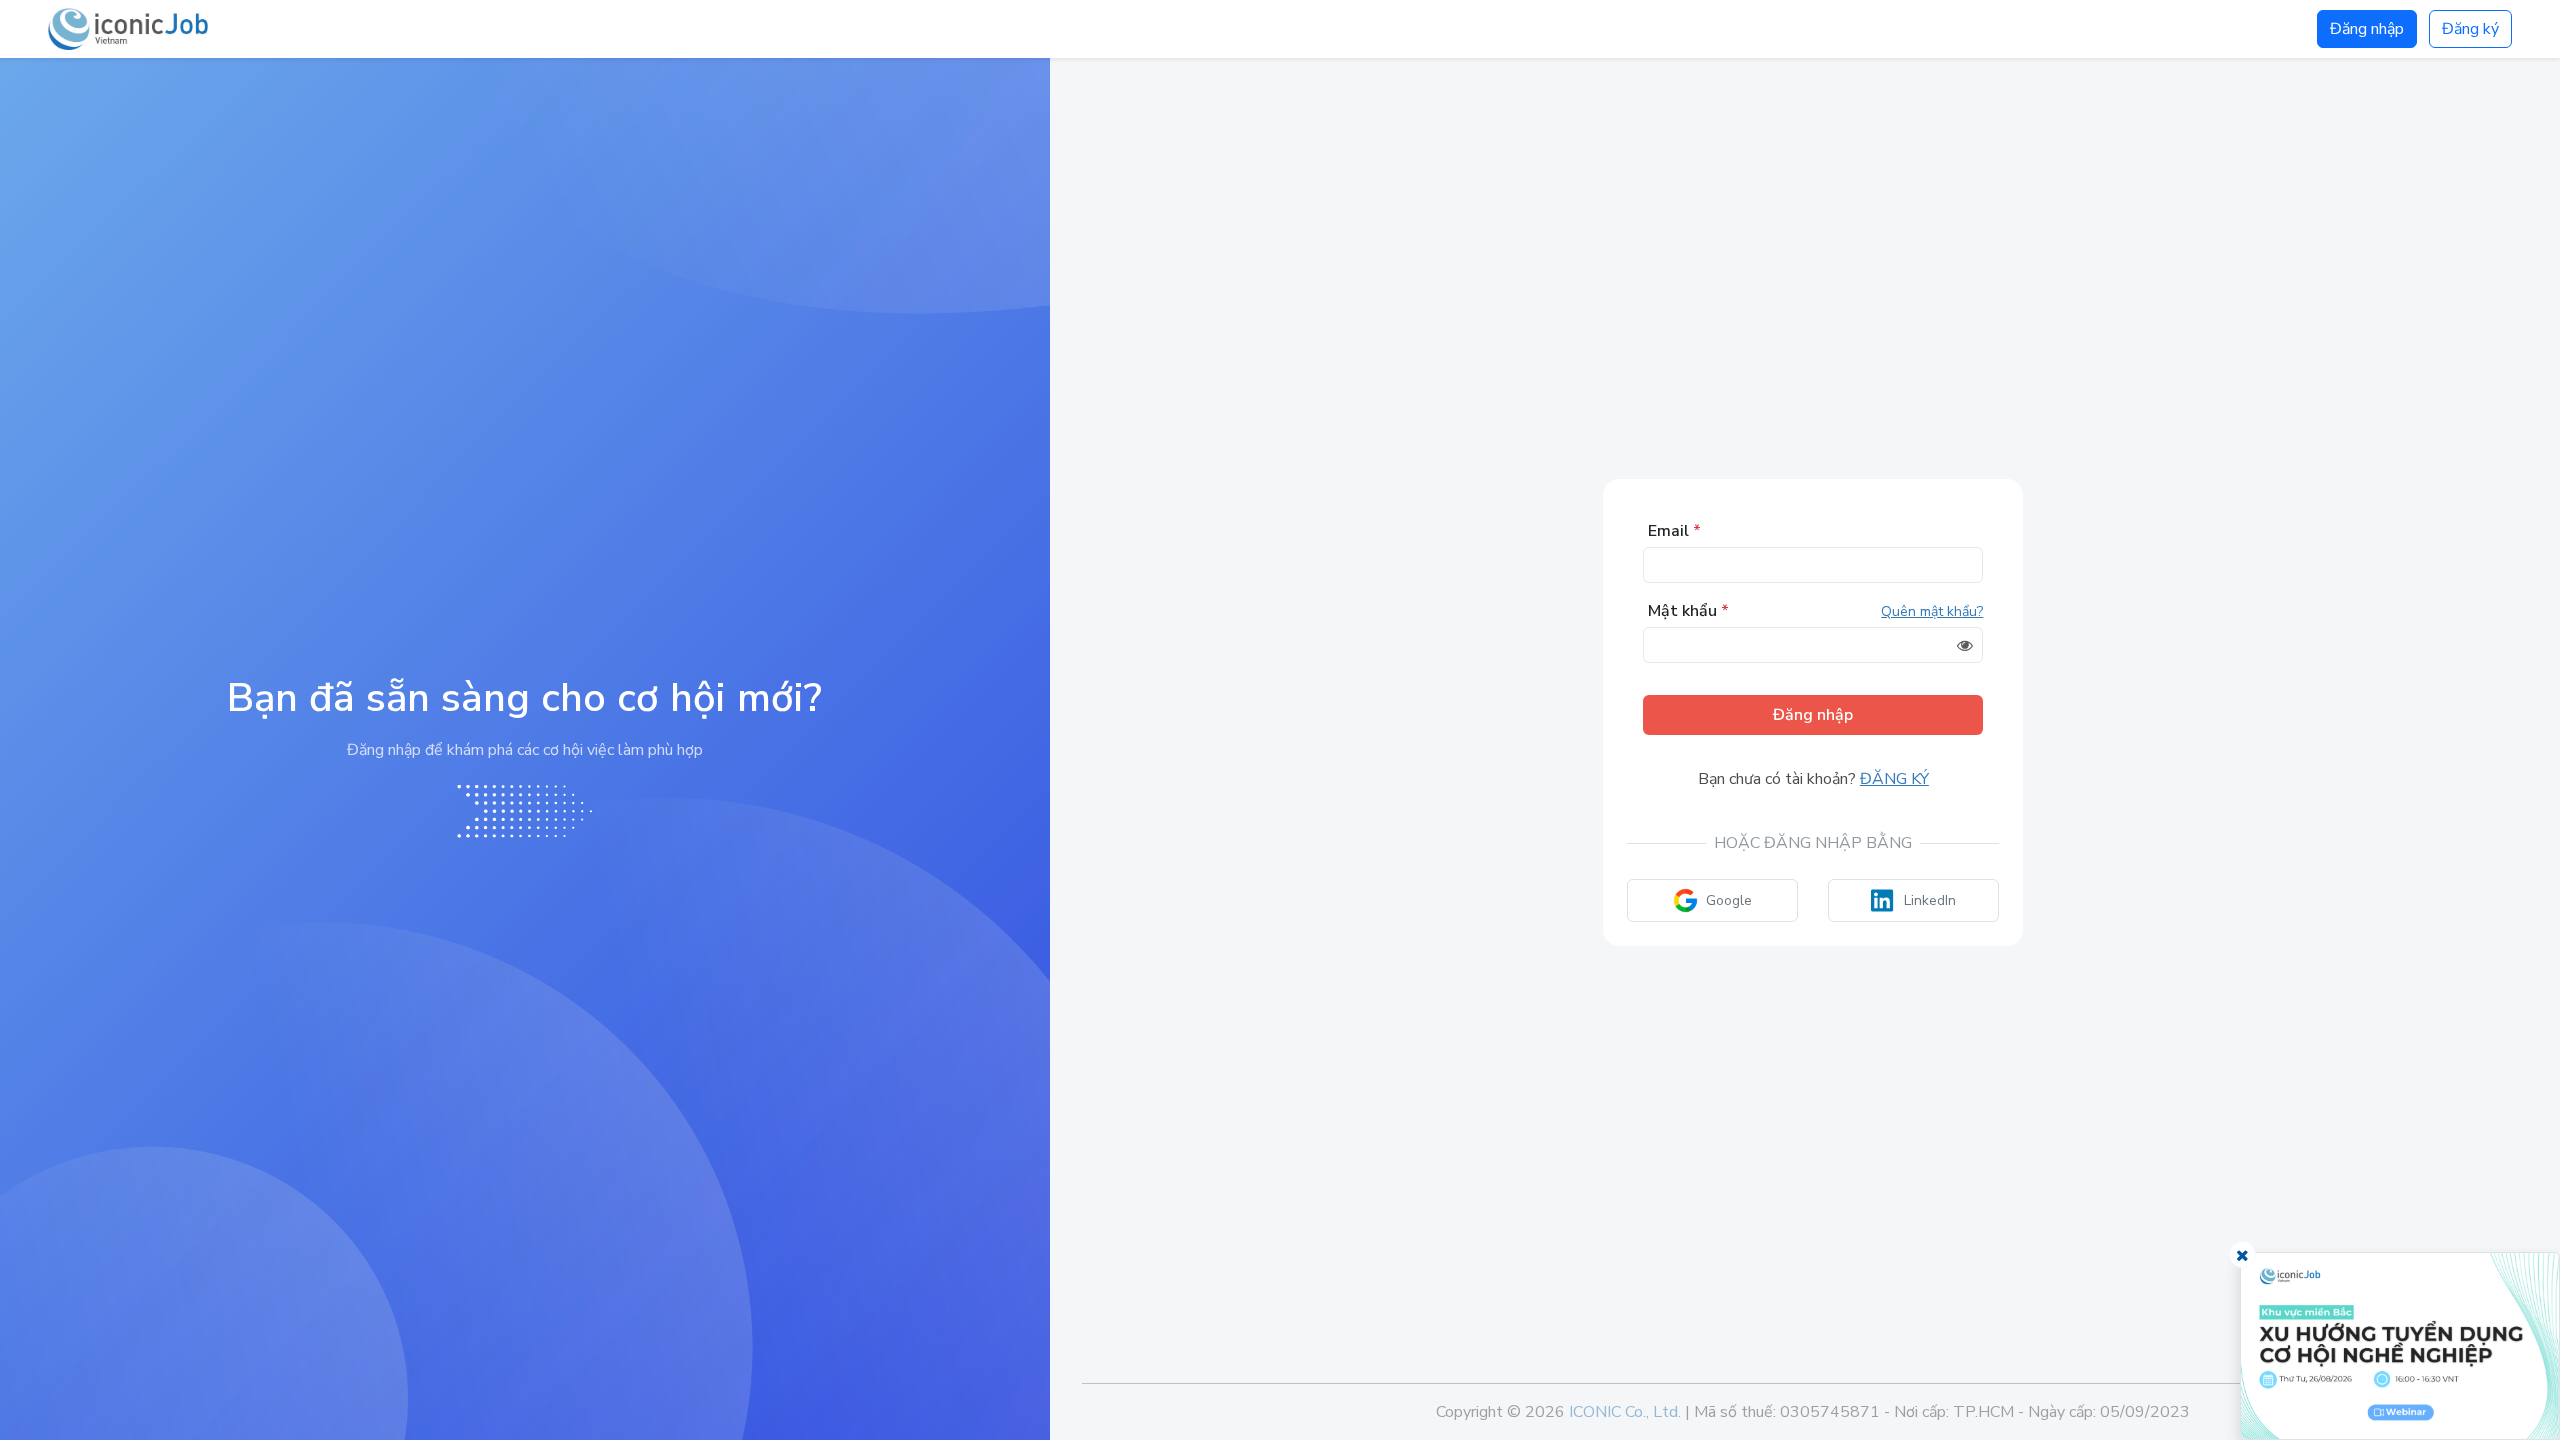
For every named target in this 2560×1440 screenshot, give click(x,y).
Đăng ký (2470, 29)
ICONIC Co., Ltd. (1625, 1412)
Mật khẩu (1688, 611)
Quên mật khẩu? (1932, 611)
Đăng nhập (2367, 29)
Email (1674, 531)
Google (1729, 900)
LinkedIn (1930, 900)
